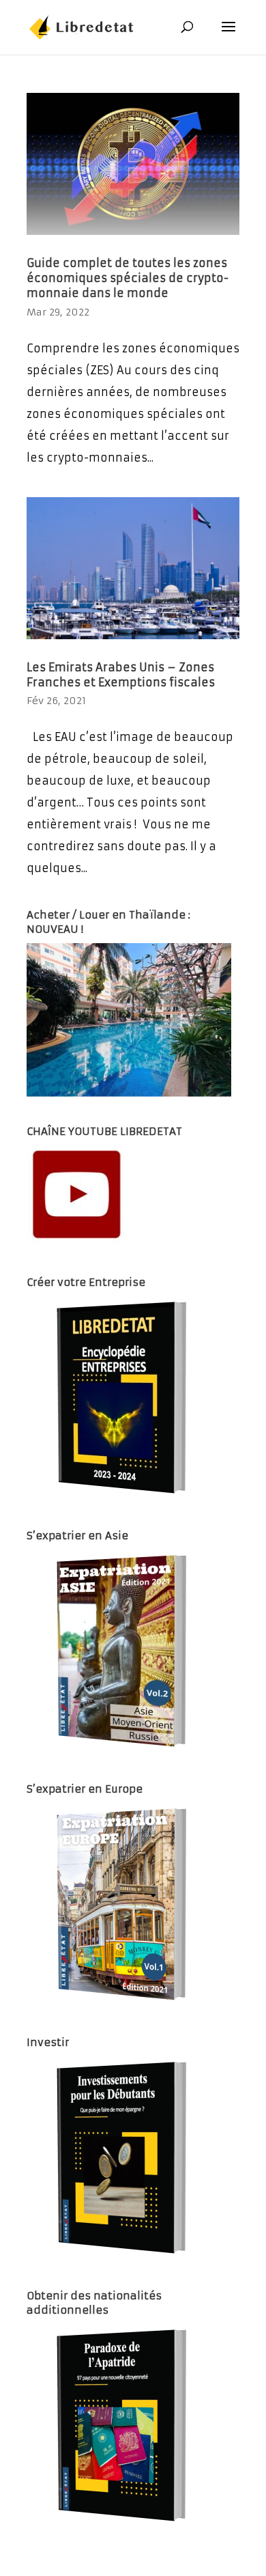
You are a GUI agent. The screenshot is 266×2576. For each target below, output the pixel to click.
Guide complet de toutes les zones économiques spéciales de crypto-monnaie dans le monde (128, 278)
